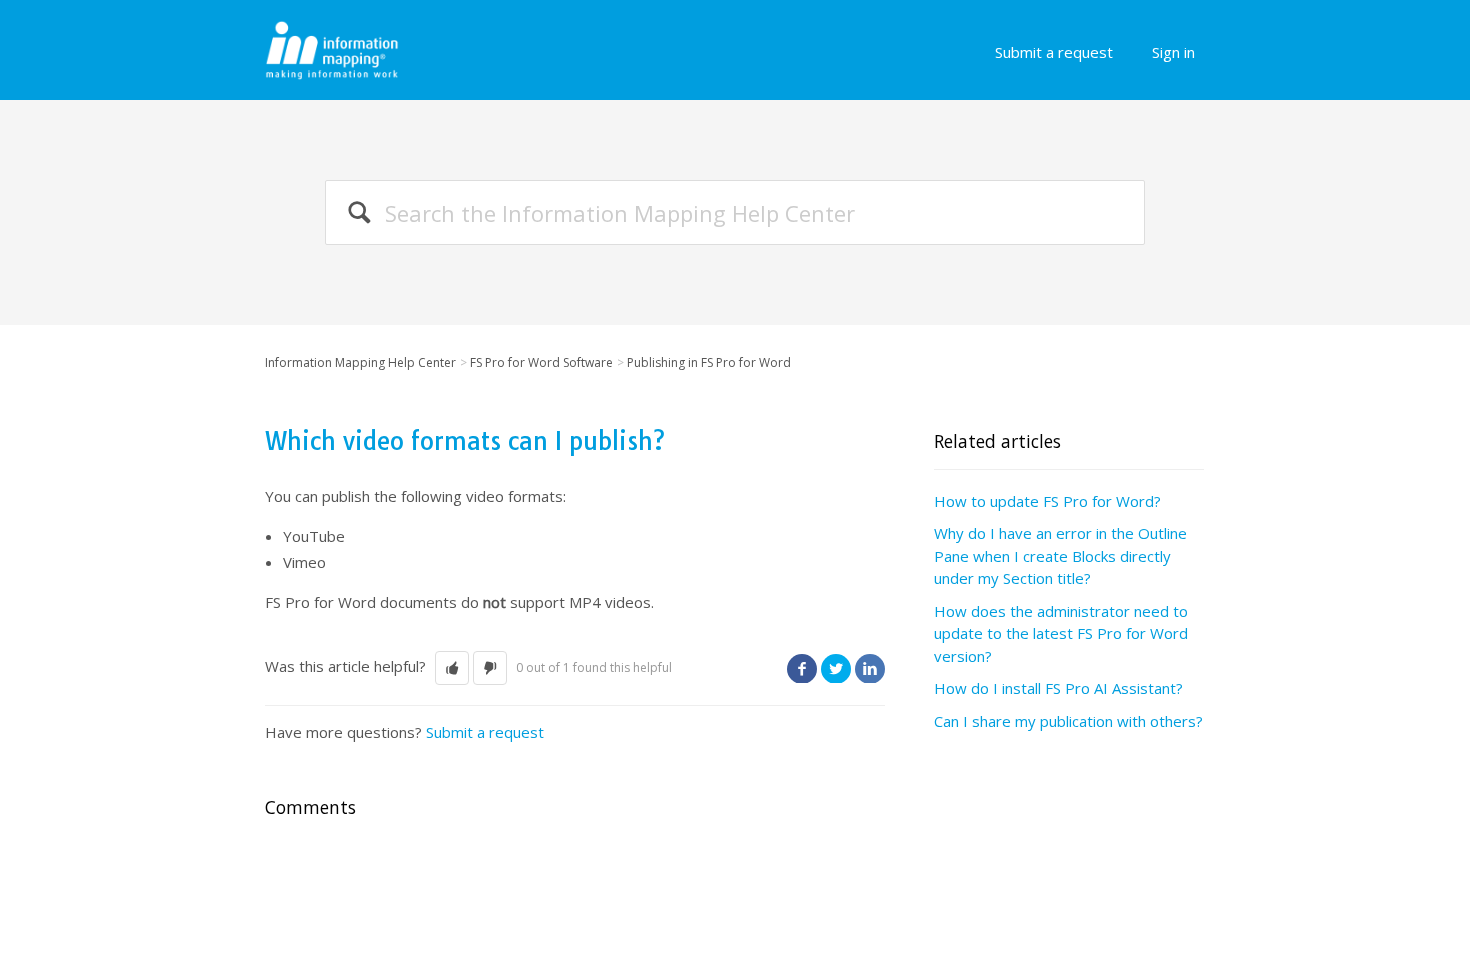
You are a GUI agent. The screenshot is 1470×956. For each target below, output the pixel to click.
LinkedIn (870, 668)
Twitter (836, 668)
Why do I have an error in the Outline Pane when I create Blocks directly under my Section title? (1060, 555)
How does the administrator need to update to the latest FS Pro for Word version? (1061, 633)
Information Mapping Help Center (360, 362)
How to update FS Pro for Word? (1047, 501)
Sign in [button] (1173, 52)
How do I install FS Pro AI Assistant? (1058, 688)
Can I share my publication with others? (1068, 721)
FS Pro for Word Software (541, 362)
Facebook (802, 668)
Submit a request (1054, 52)
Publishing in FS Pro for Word (709, 362)
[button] (452, 668)
